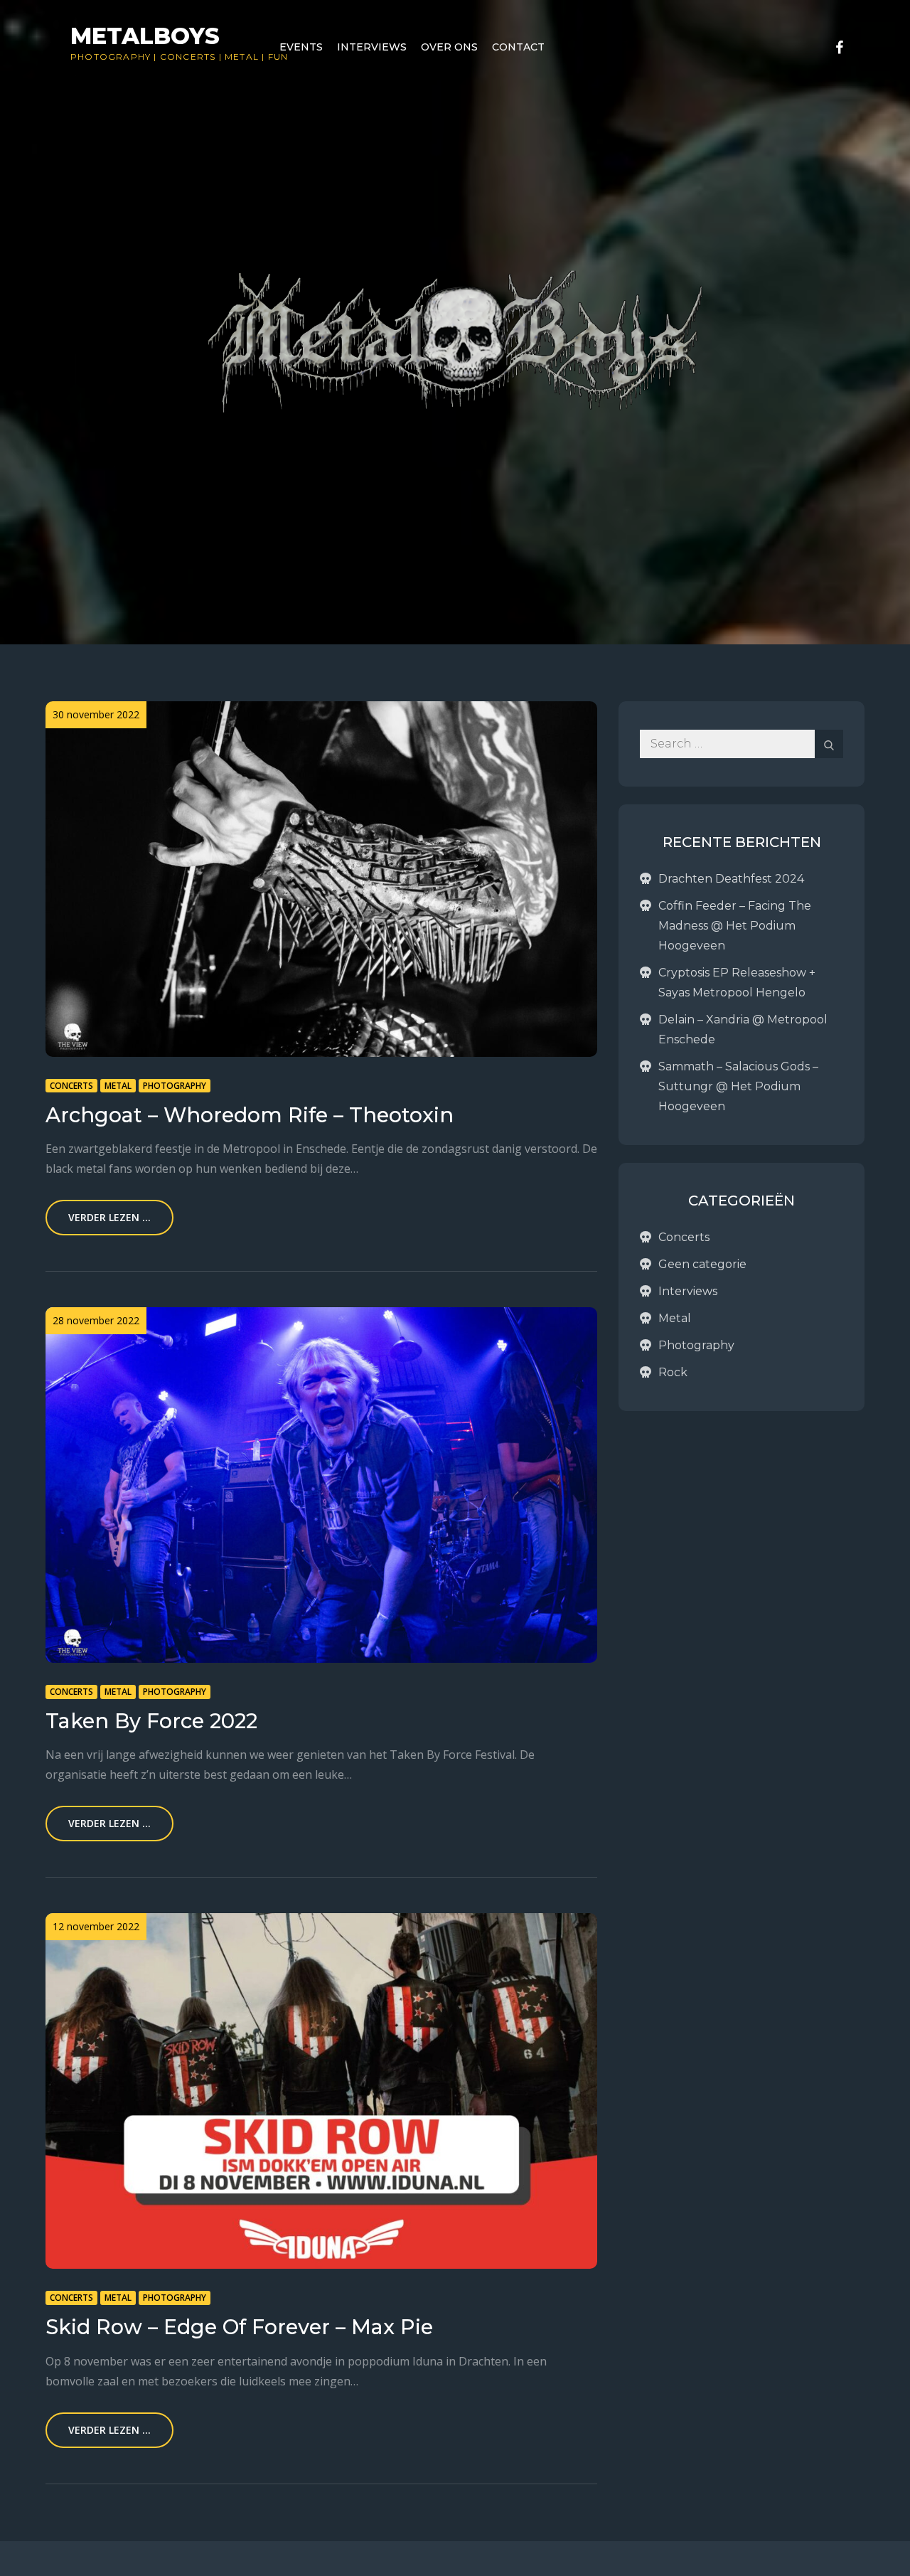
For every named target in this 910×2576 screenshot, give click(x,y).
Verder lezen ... (109, 1217)
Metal (242, 57)
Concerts (188, 57)
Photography (111, 57)
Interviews (372, 47)
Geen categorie (702, 1264)
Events (301, 47)
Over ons (449, 47)
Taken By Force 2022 (151, 1721)
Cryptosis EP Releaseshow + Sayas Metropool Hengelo (737, 983)
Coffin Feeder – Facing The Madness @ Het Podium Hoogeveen (735, 926)
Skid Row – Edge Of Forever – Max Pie (239, 2327)
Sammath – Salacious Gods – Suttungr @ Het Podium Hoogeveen (738, 1086)
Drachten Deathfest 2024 (731, 879)
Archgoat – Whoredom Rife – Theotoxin (250, 1115)
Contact (518, 47)
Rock (673, 1372)
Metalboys (145, 36)
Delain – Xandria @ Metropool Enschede (743, 1029)
